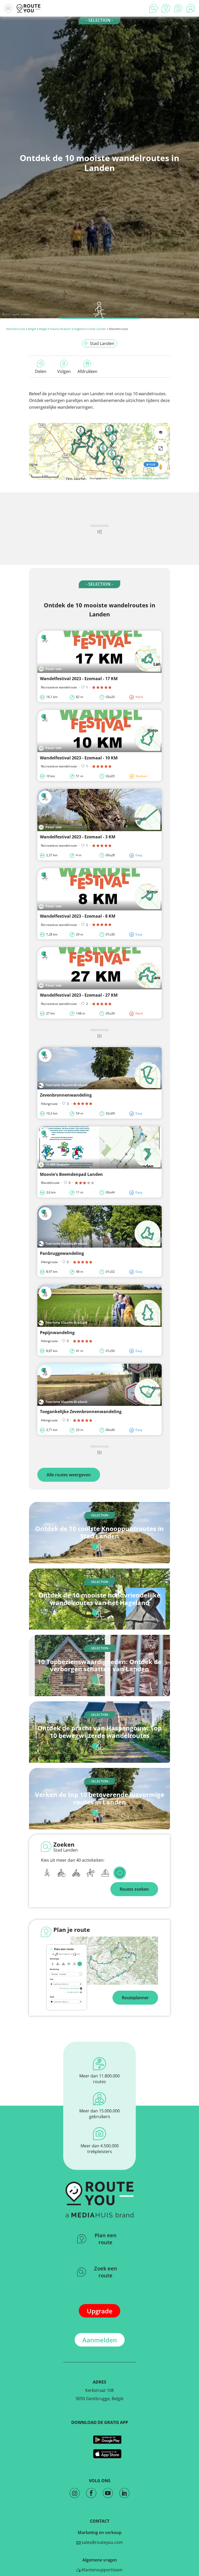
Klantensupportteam (102, 2570)
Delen (41, 371)
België (32, 329)
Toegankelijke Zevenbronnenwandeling (81, 1412)
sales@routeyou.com (102, 2542)
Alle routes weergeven (69, 1475)
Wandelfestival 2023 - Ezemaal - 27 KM (79, 995)
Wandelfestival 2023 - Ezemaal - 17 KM (79, 679)
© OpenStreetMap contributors (149, 478)
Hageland (80, 329)
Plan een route (106, 2239)
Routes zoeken (134, 1889)
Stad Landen (98, 329)
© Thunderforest (119, 478)
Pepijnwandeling (57, 1333)
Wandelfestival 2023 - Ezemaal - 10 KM (79, 758)
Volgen (64, 371)
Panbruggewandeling (62, 1253)
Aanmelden (100, 2340)
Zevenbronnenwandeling (66, 1095)
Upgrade (100, 2311)
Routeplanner (135, 1998)
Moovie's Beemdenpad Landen (71, 1174)
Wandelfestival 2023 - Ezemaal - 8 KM (78, 916)
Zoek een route (106, 2272)
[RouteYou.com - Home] (29, 8)
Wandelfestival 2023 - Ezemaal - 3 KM (78, 837)
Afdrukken (87, 371)
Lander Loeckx (20, 314)
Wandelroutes (16, 329)
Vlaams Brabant (60, 329)
